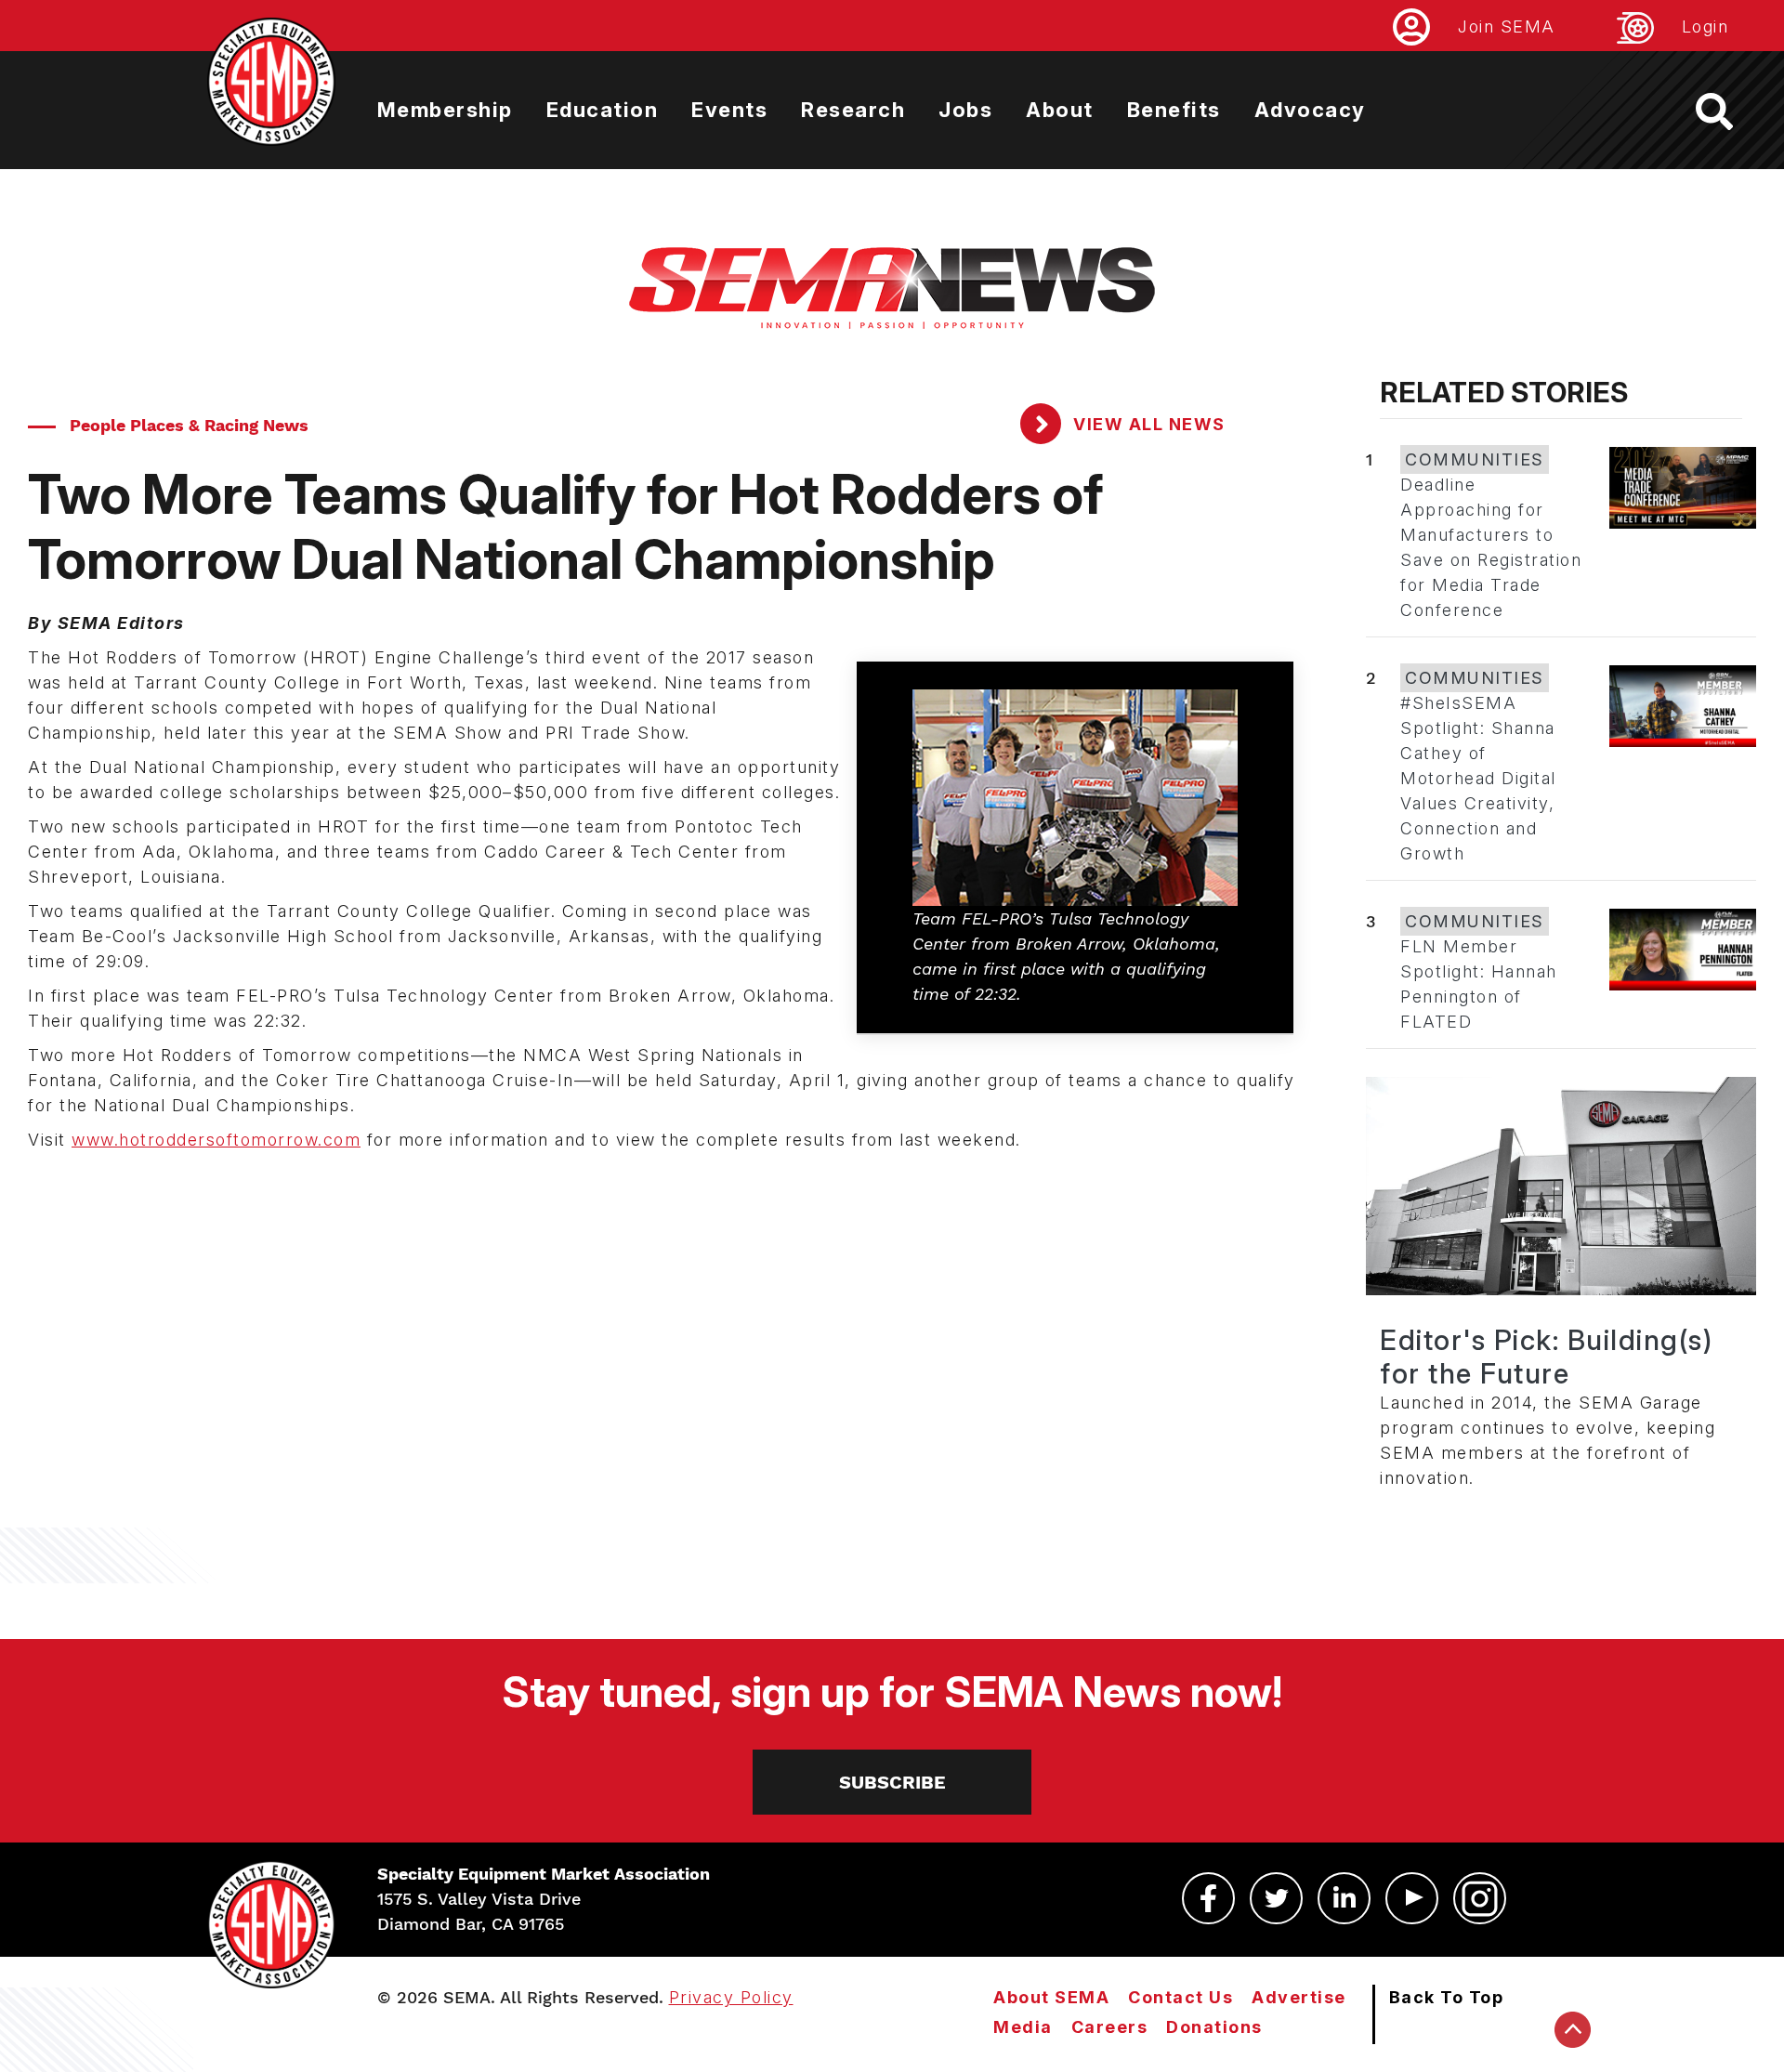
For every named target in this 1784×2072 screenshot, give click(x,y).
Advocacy (1310, 110)
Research (853, 110)
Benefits (1174, 110)
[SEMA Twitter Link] (1276, 1898)
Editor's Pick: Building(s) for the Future (1546, 1357)
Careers (1110, 2027)
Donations (1214, 2027)
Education (603, 110)
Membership (445, 110)
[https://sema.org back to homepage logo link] (1731, 111)
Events (729, 110)
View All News (1147, 424)
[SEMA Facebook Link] (1208, 1898)
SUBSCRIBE (892, 1782)
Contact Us (1181, 1997)
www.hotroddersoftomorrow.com (216, 1140)
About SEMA (1051, 1997)
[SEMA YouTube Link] (1412, 1898)
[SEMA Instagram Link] (1480, 1898)
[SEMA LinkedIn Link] (1344, 1898)
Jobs (965, 110)
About (1060, 110)
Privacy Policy (731, 1997)
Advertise (1299, 1997)
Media (1023, 2027)
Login (1705, 26)
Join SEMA (1507, 26)
